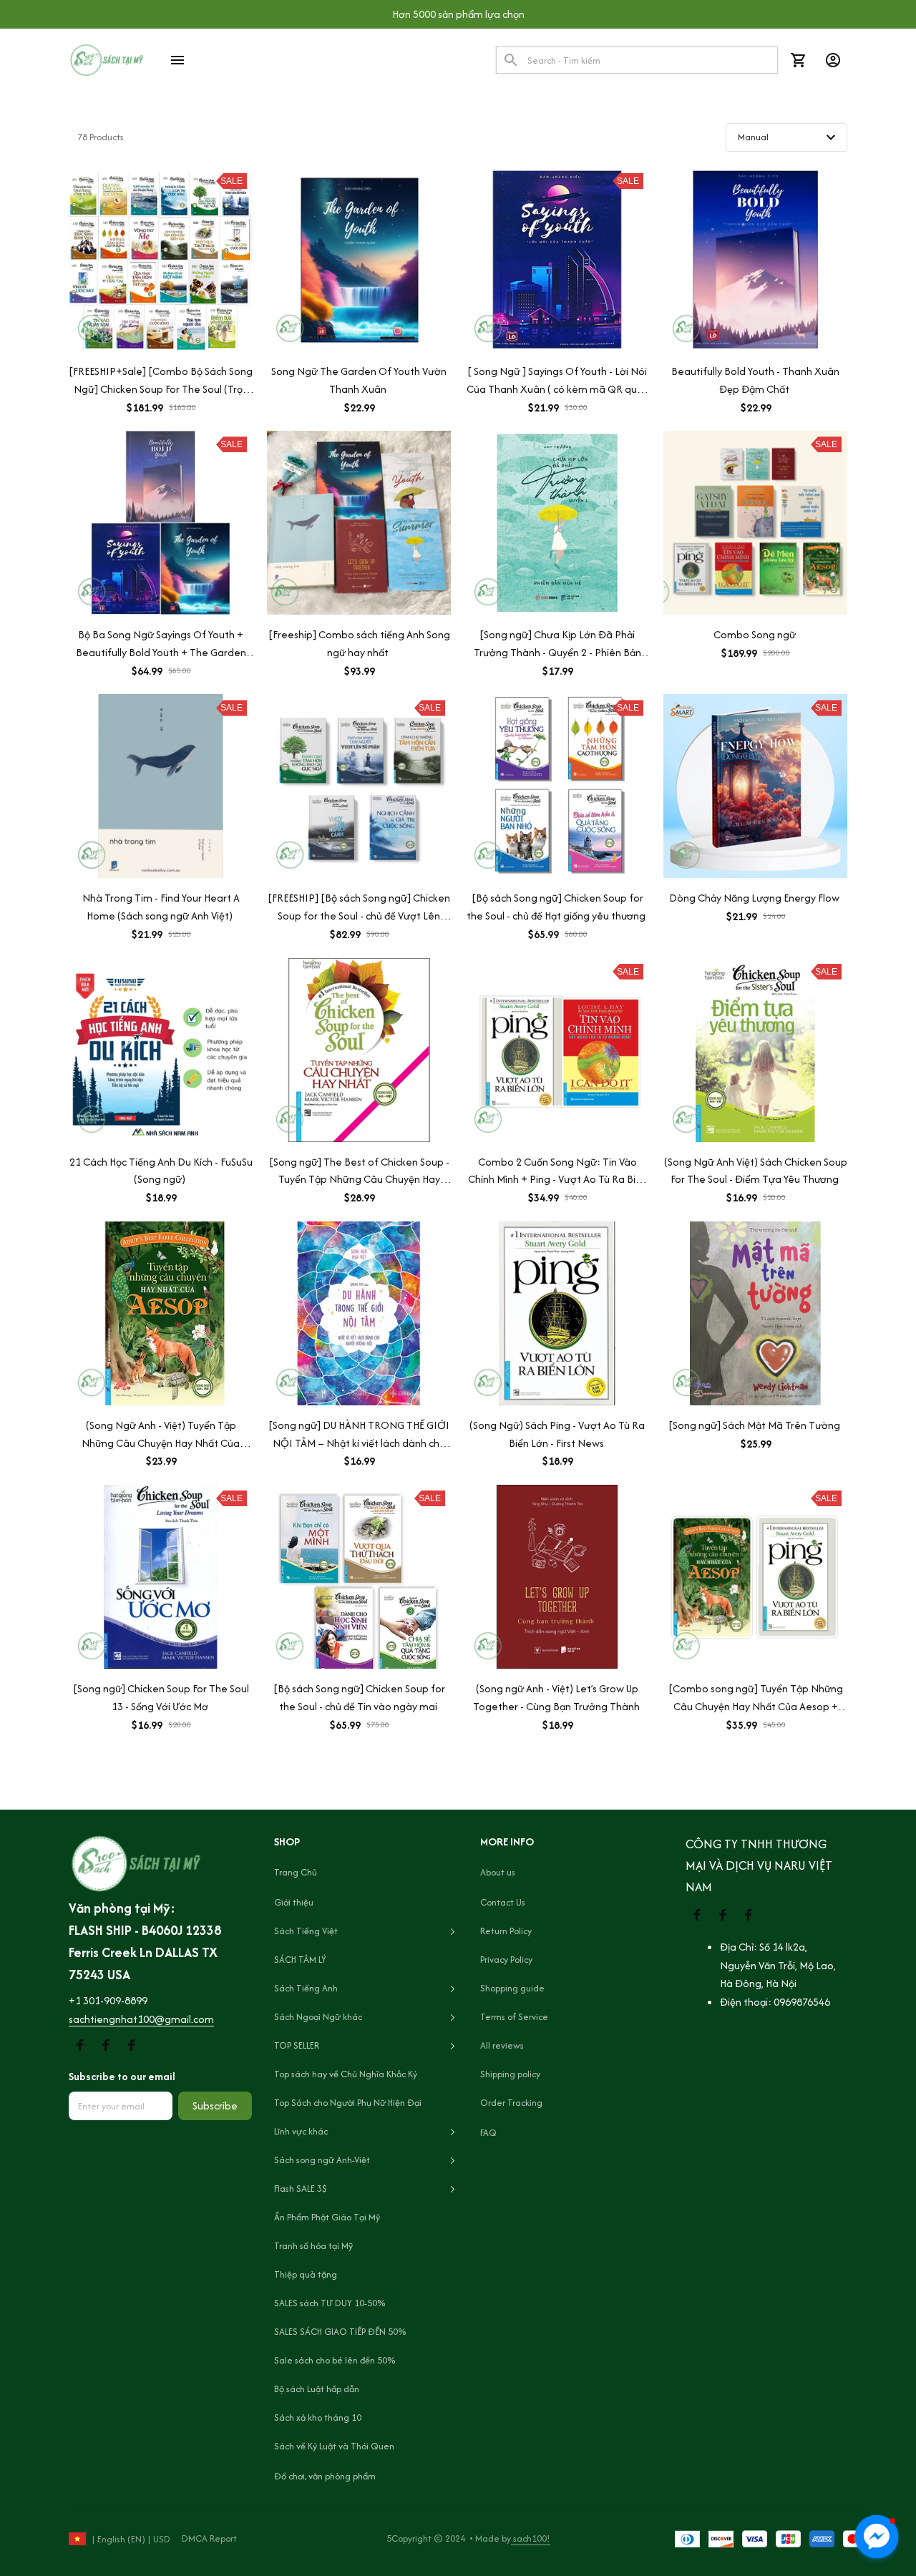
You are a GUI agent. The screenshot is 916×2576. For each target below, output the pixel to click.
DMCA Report (209, 2538)
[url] (108, 2001)
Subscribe (215, 2106)
